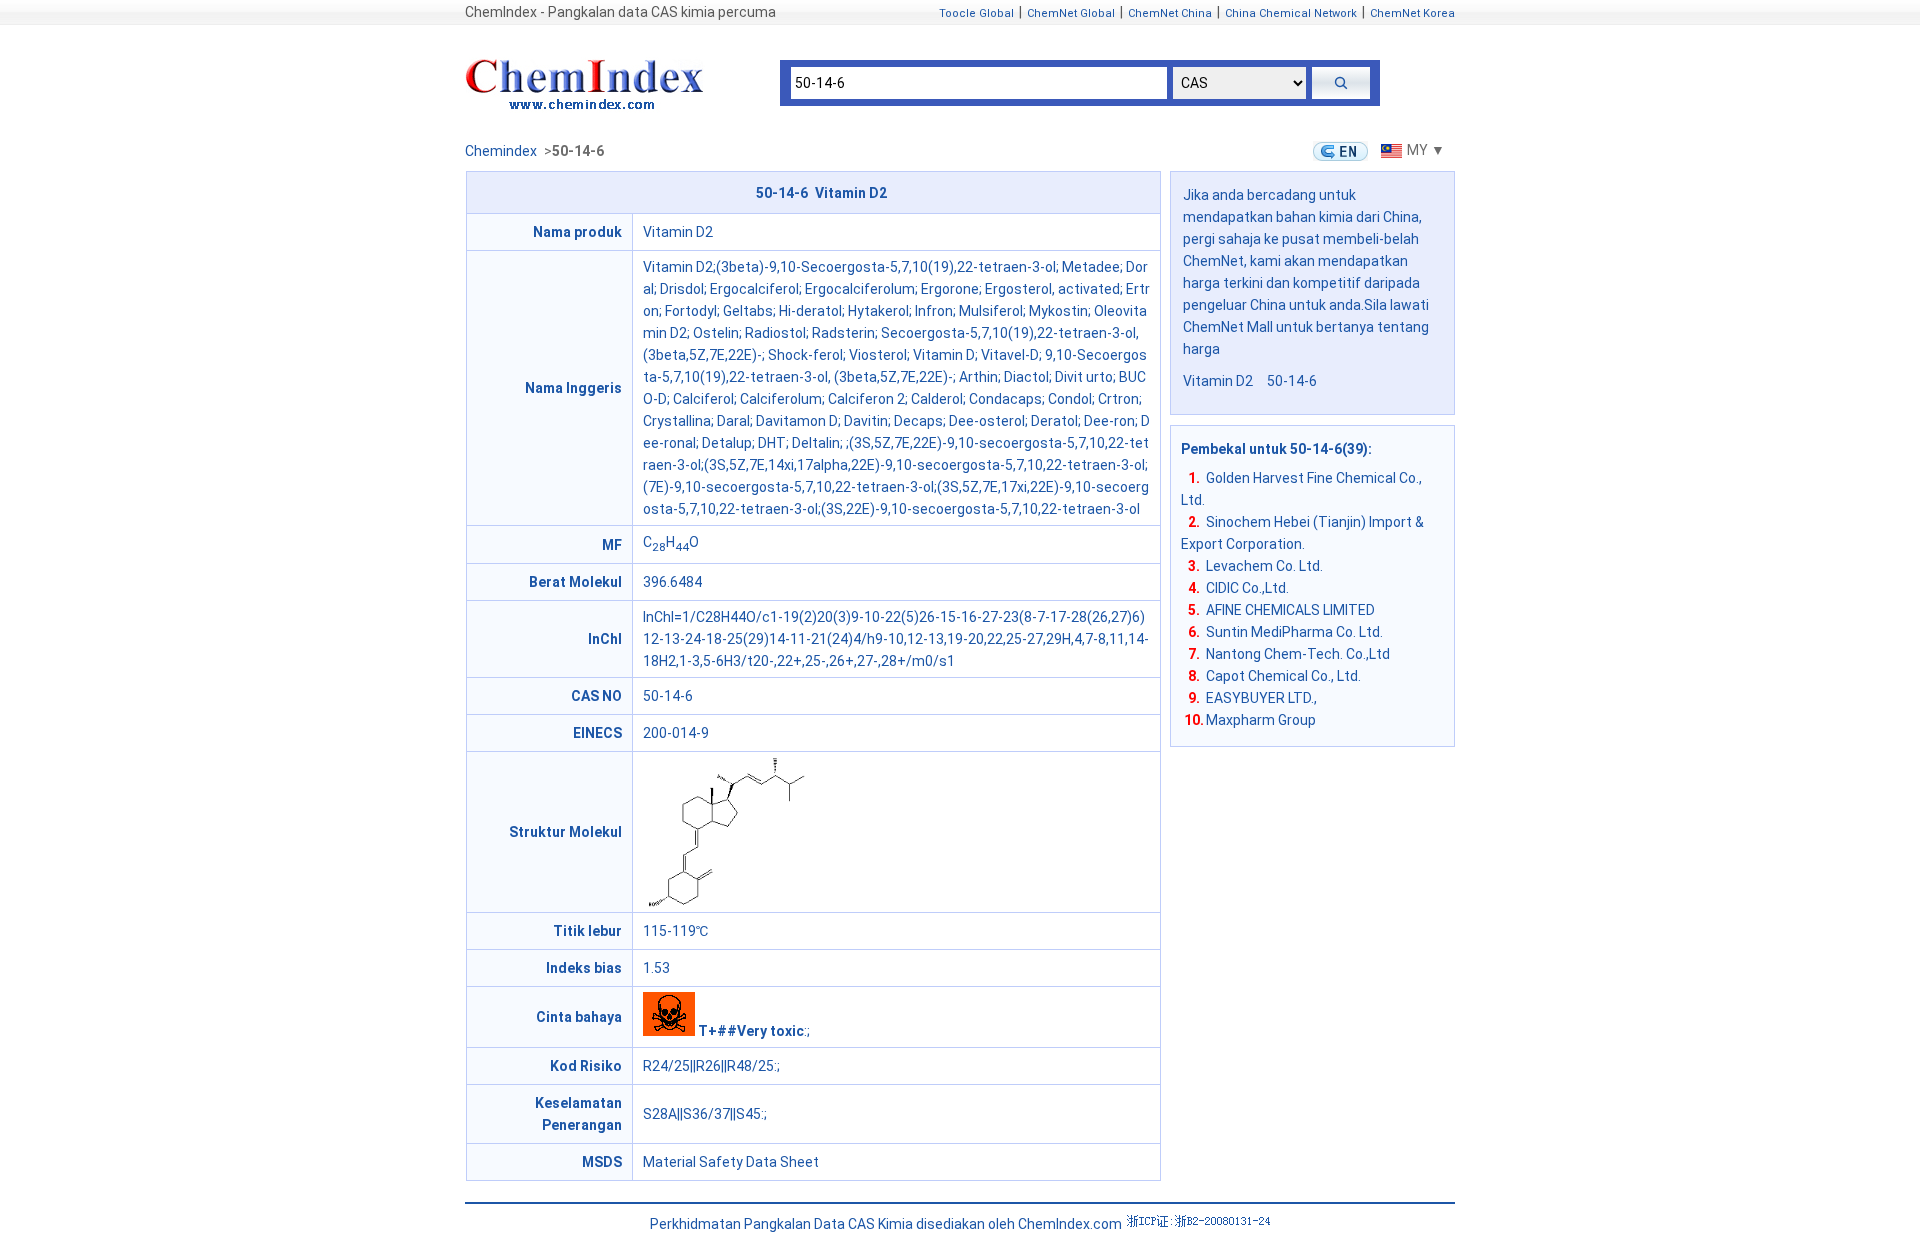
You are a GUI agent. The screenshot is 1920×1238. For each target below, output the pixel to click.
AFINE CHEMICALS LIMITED (1290, 610)
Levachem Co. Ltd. (1264, 566)
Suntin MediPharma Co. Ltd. (1294, 632)
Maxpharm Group (1261, 720)
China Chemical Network (1291, 13)
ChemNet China (1170, 13)
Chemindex (501, 151)
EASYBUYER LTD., (1261, 698)
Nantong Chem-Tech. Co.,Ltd (1298, 654)
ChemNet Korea (1412, 13)
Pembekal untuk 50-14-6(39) (1274, 449)
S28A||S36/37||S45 (702, 1114)
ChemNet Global (1071, 13)
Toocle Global (976, 13)
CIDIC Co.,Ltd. (1247, 588)
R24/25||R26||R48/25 (708, 1066)
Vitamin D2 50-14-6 (1250, 381)
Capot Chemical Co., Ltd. (1283, 676)
